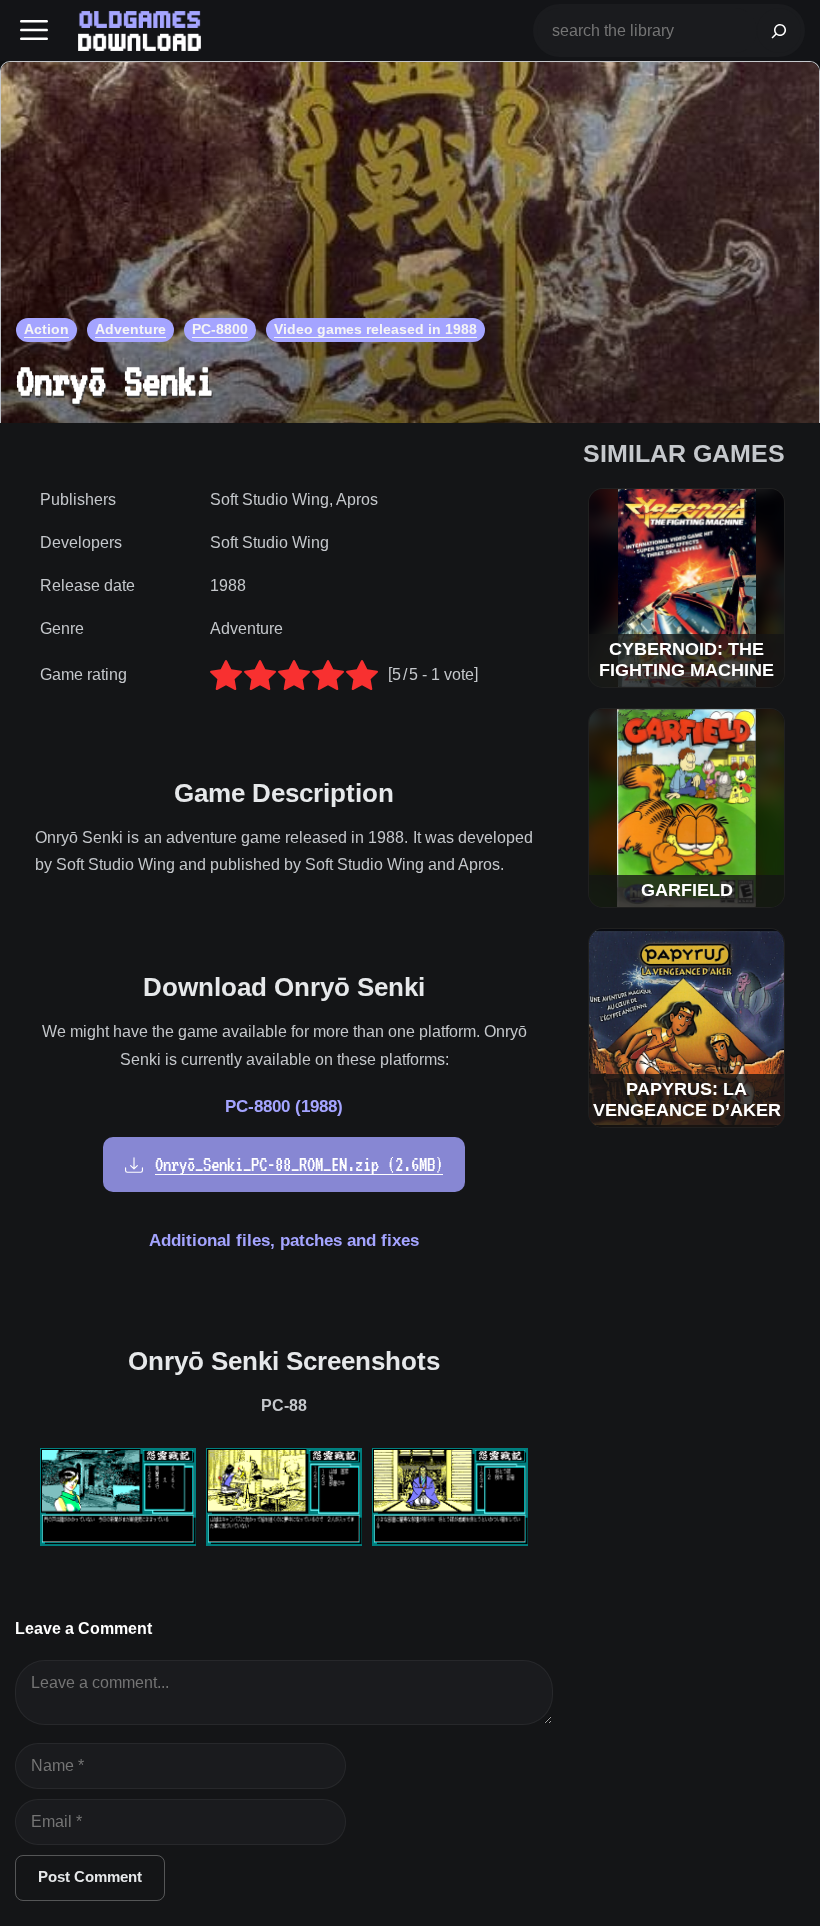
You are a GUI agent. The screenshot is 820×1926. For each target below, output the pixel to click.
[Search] (779, 30)
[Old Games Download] (139, 31)
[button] (34, 30)
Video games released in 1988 (375, 329)
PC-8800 (220, 329)
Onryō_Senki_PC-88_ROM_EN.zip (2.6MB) (299, 1164)
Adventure (130, 329)
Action (46, 329)
